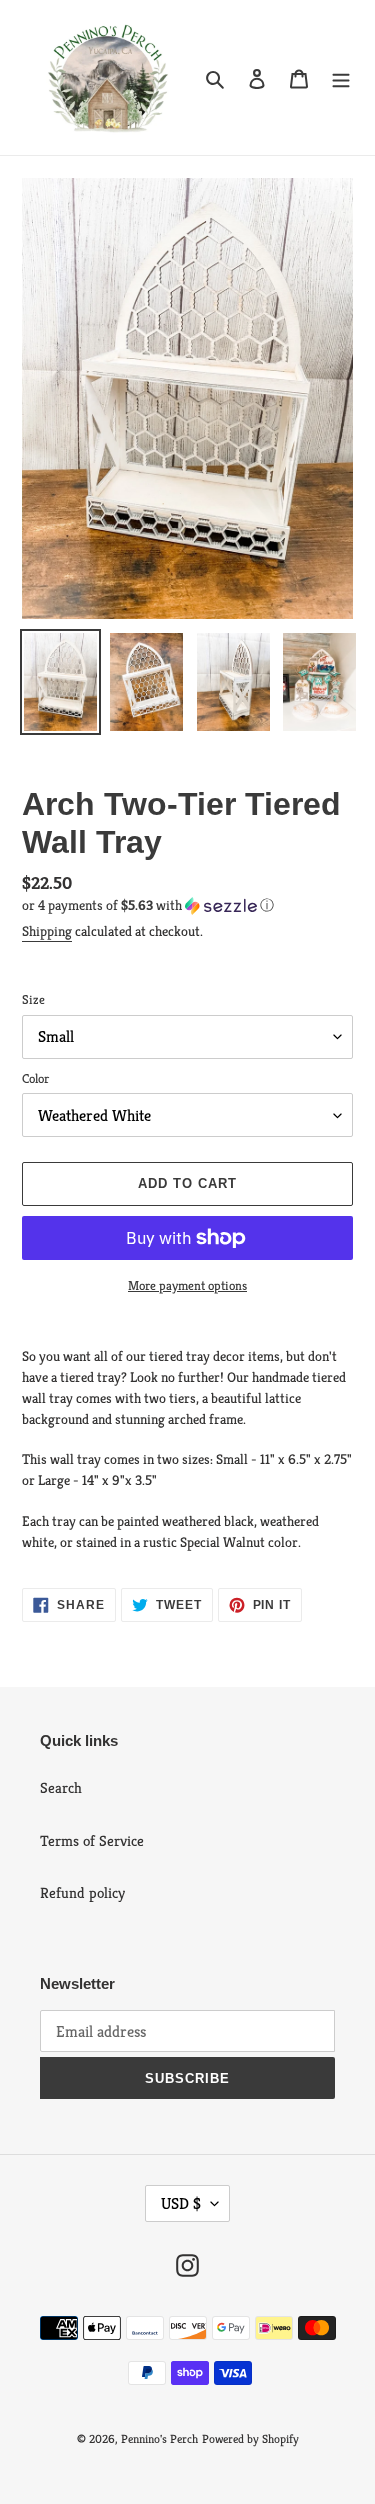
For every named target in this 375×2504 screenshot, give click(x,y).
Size (33, 999)
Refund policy (82, 1892)
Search (61, 1787)
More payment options (187, 1285)
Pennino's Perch (159, 2438)
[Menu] (341, 77)
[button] (148, 905)
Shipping (47, 931)
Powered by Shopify (250, 2438)
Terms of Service (92, 1840)
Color (35, 1078)
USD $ (181, 2203)
